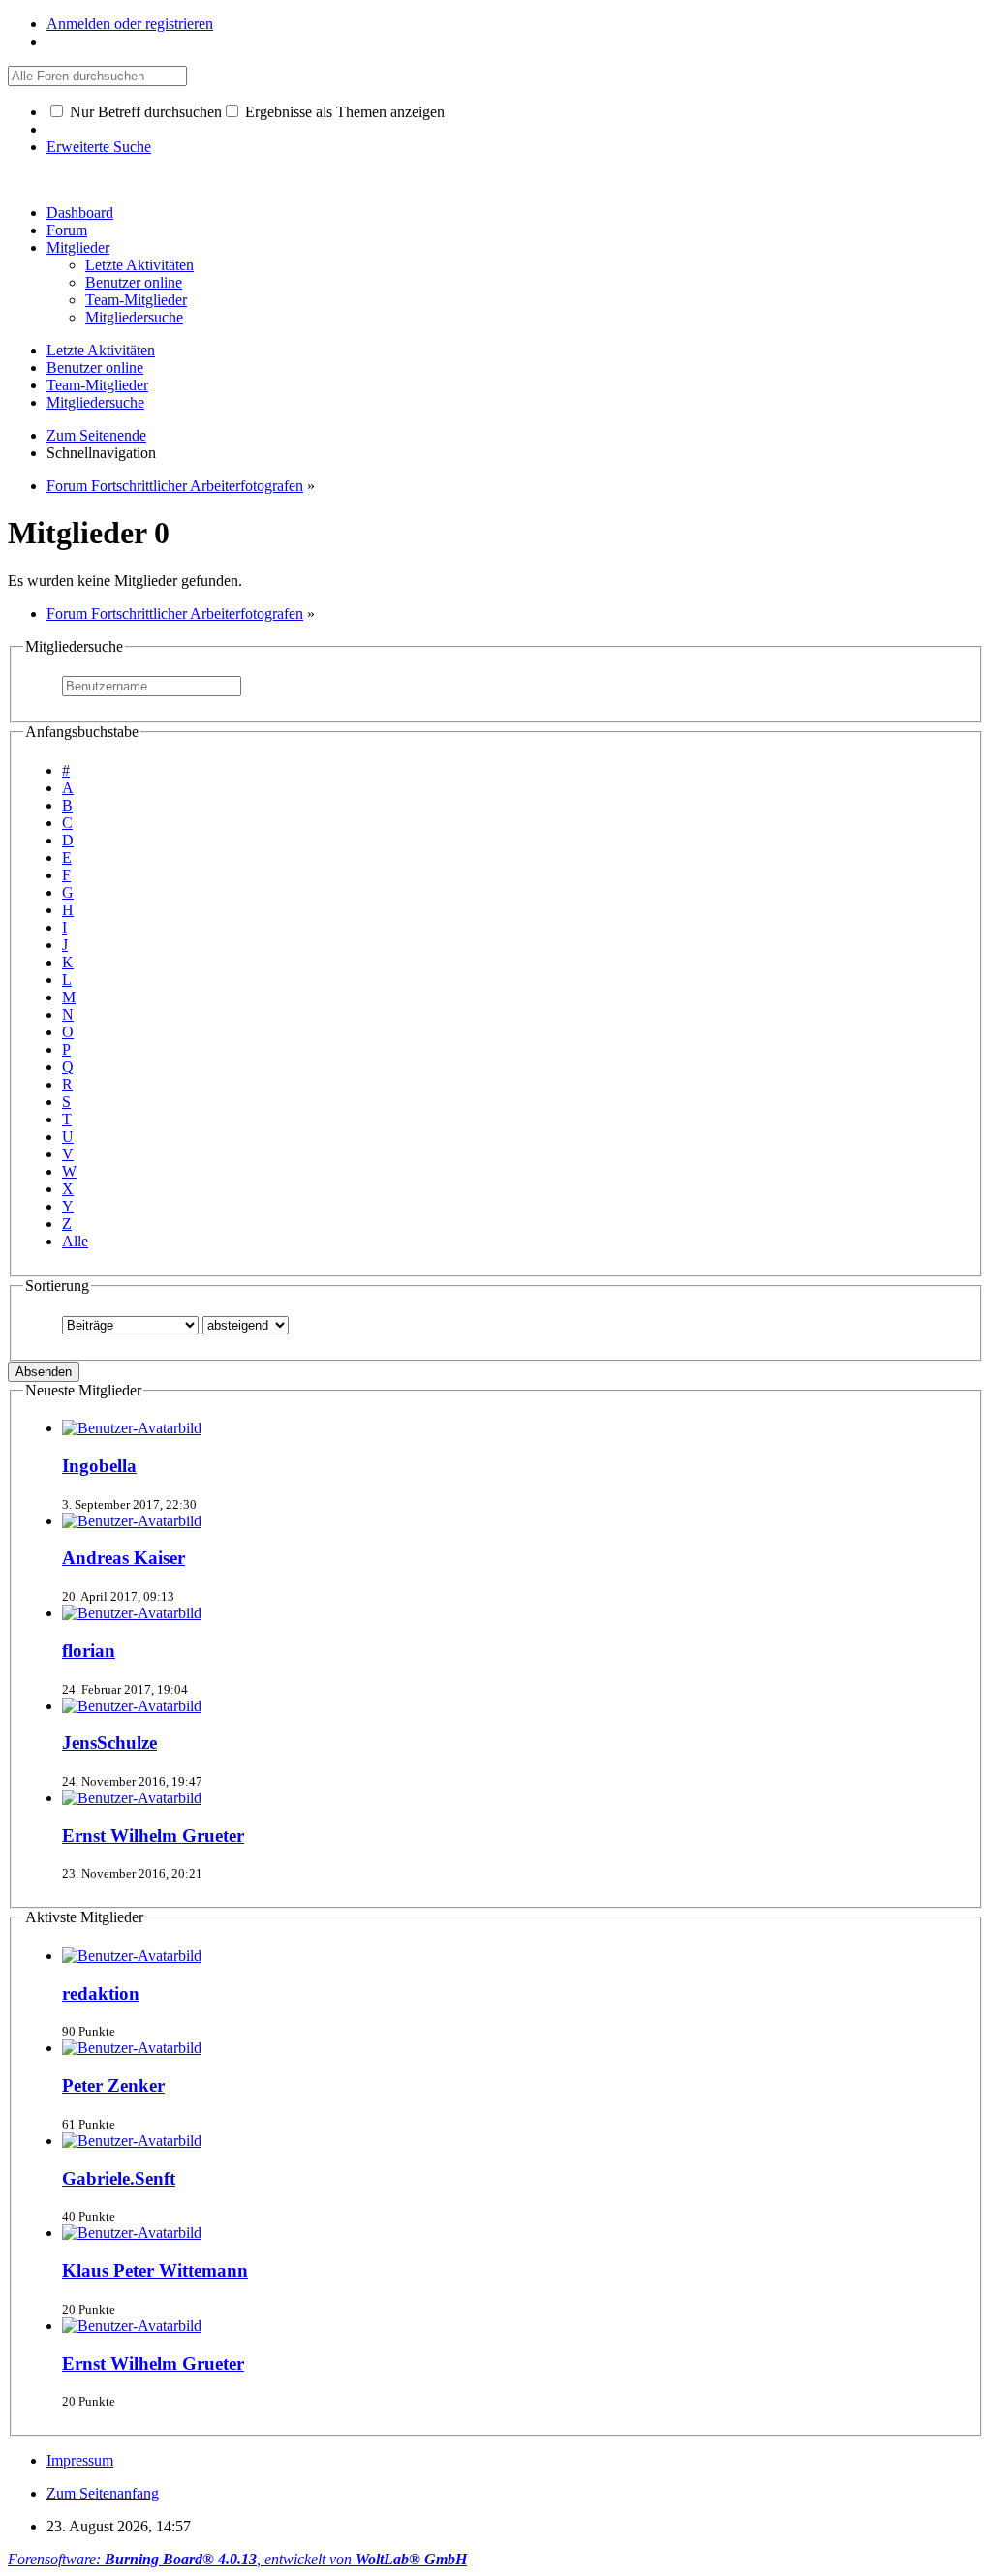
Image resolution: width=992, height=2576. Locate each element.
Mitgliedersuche (74, 646)
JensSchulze (109, 1743)
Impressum (80, 2460)
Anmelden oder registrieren (130, 24)
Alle (75, 1241)
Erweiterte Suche (99, 147)
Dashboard (80, 213)
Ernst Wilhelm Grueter (153, 1836)
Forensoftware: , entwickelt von (237, 2559)
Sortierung (57, 1286)
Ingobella (99, 1466)
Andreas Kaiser (124, 1558)
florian (89, 1651)
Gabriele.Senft (119, 2178)
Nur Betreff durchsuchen (144, 112)
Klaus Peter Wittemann (155, 2270)
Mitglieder (78, 247)
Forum (67, 230)
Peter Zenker (113, 2085)
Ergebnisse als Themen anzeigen (343, 112)
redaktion (101, 1993)
